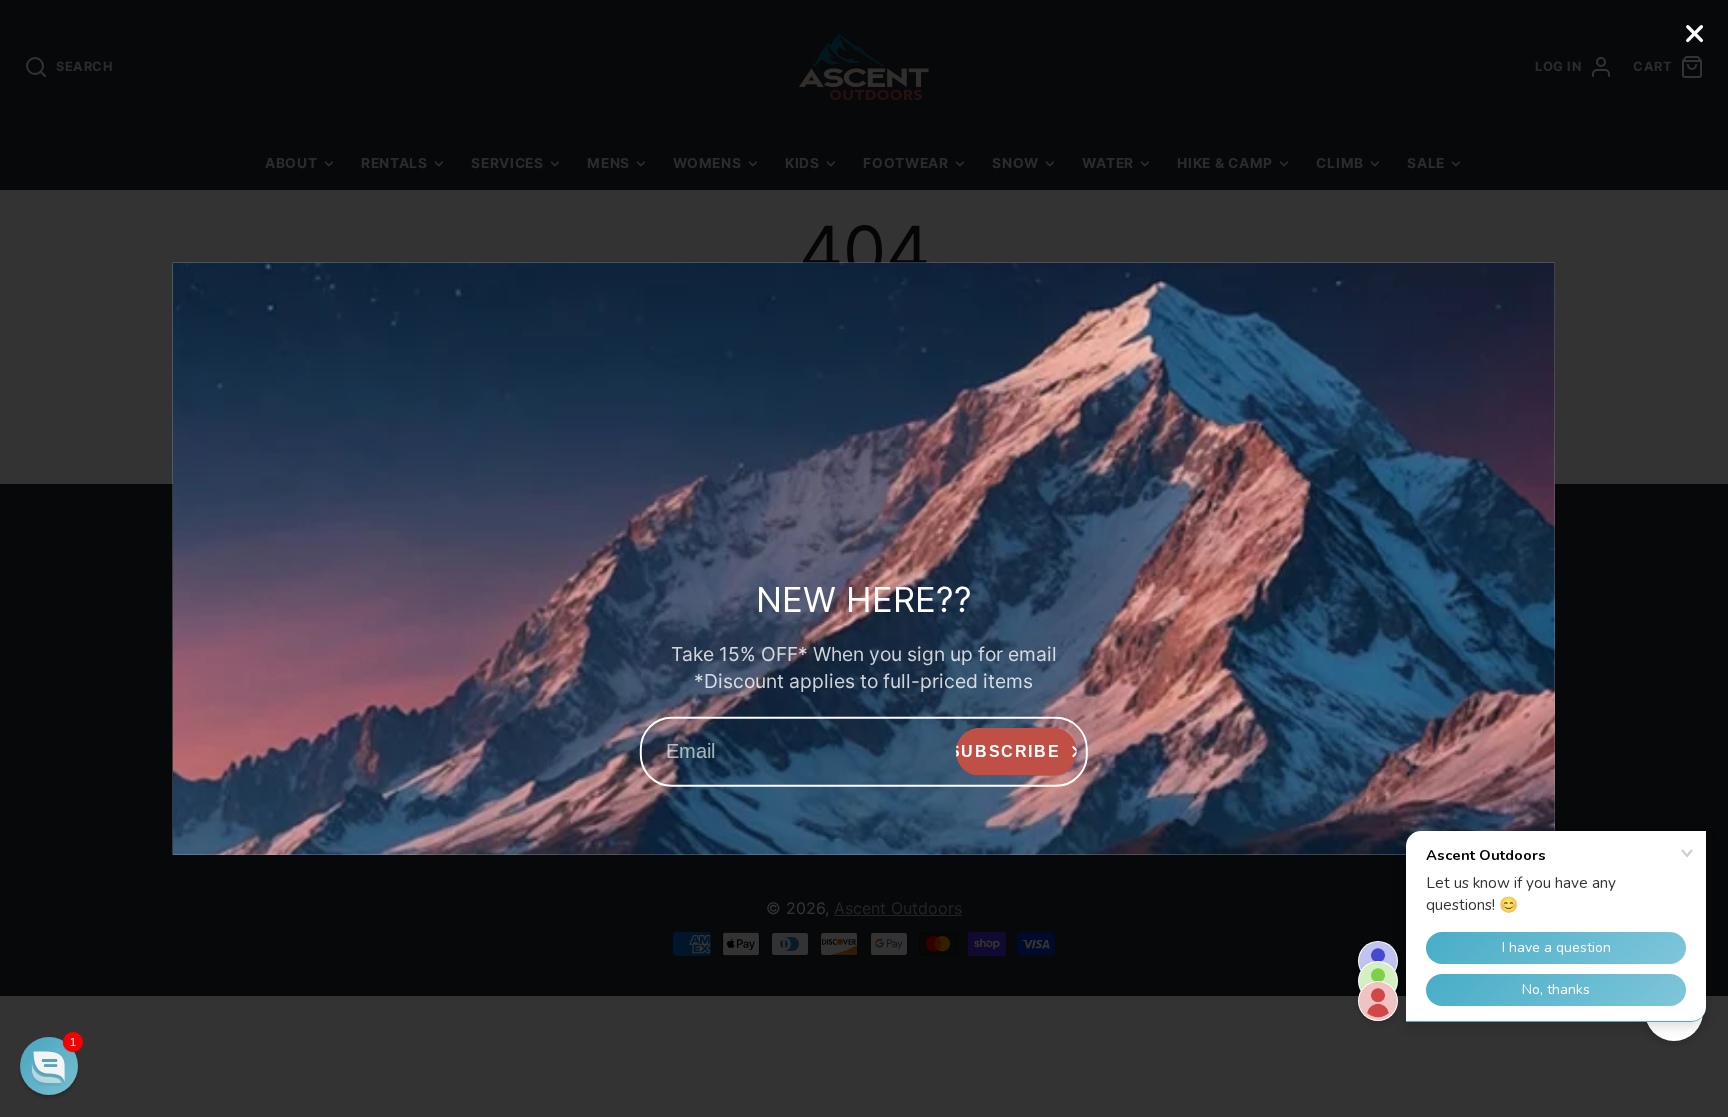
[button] (49, 1066)
